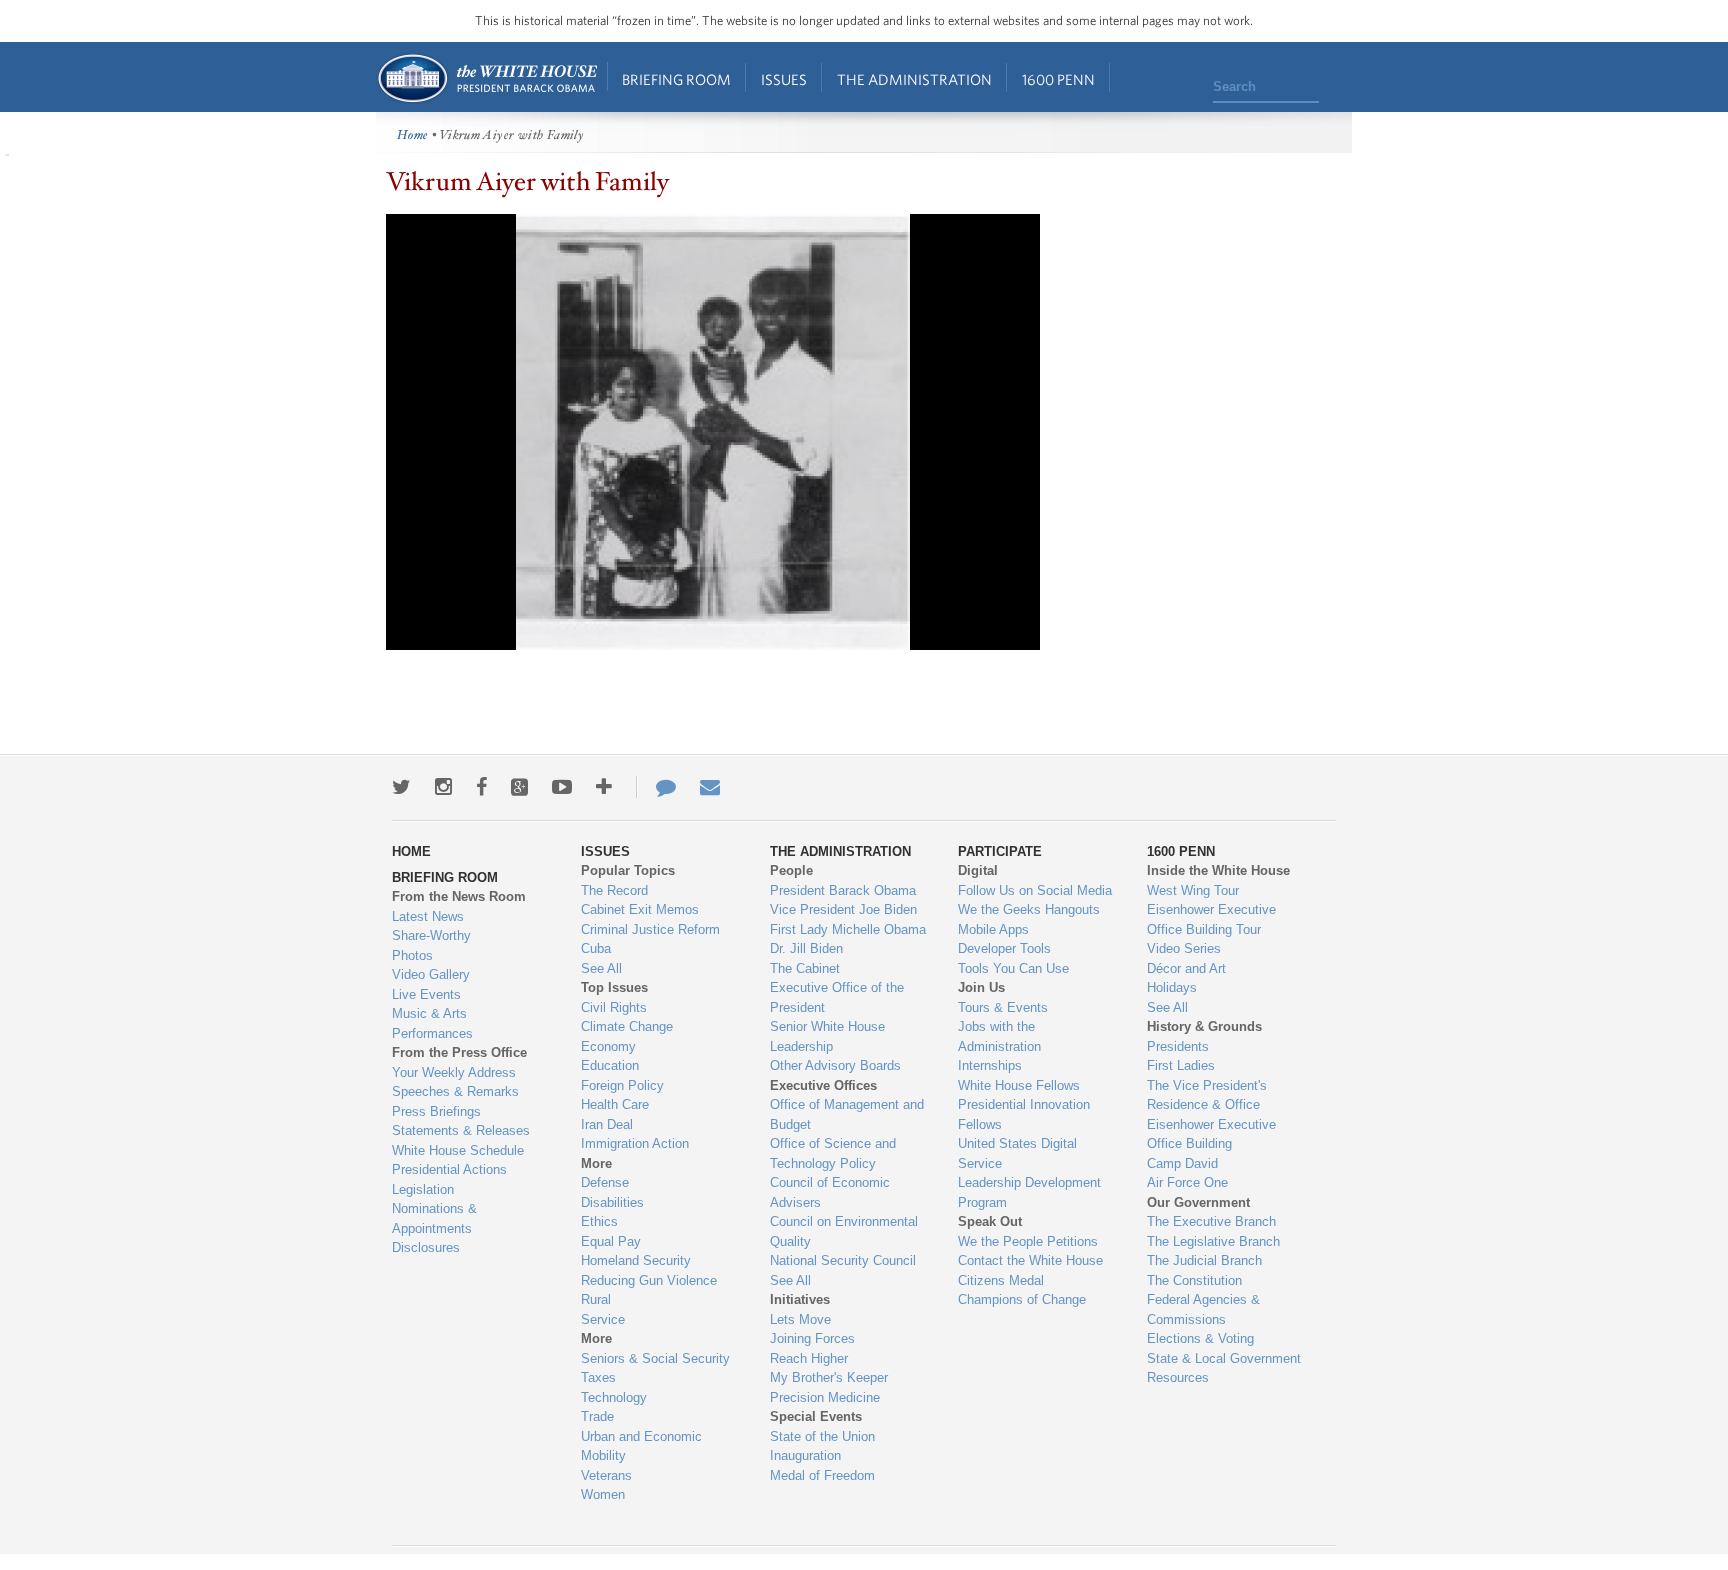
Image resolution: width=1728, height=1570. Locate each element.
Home (486, 78)
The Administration (914, 79)
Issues (784, 79)
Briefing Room (676, 79)
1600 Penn (1058, 79)
